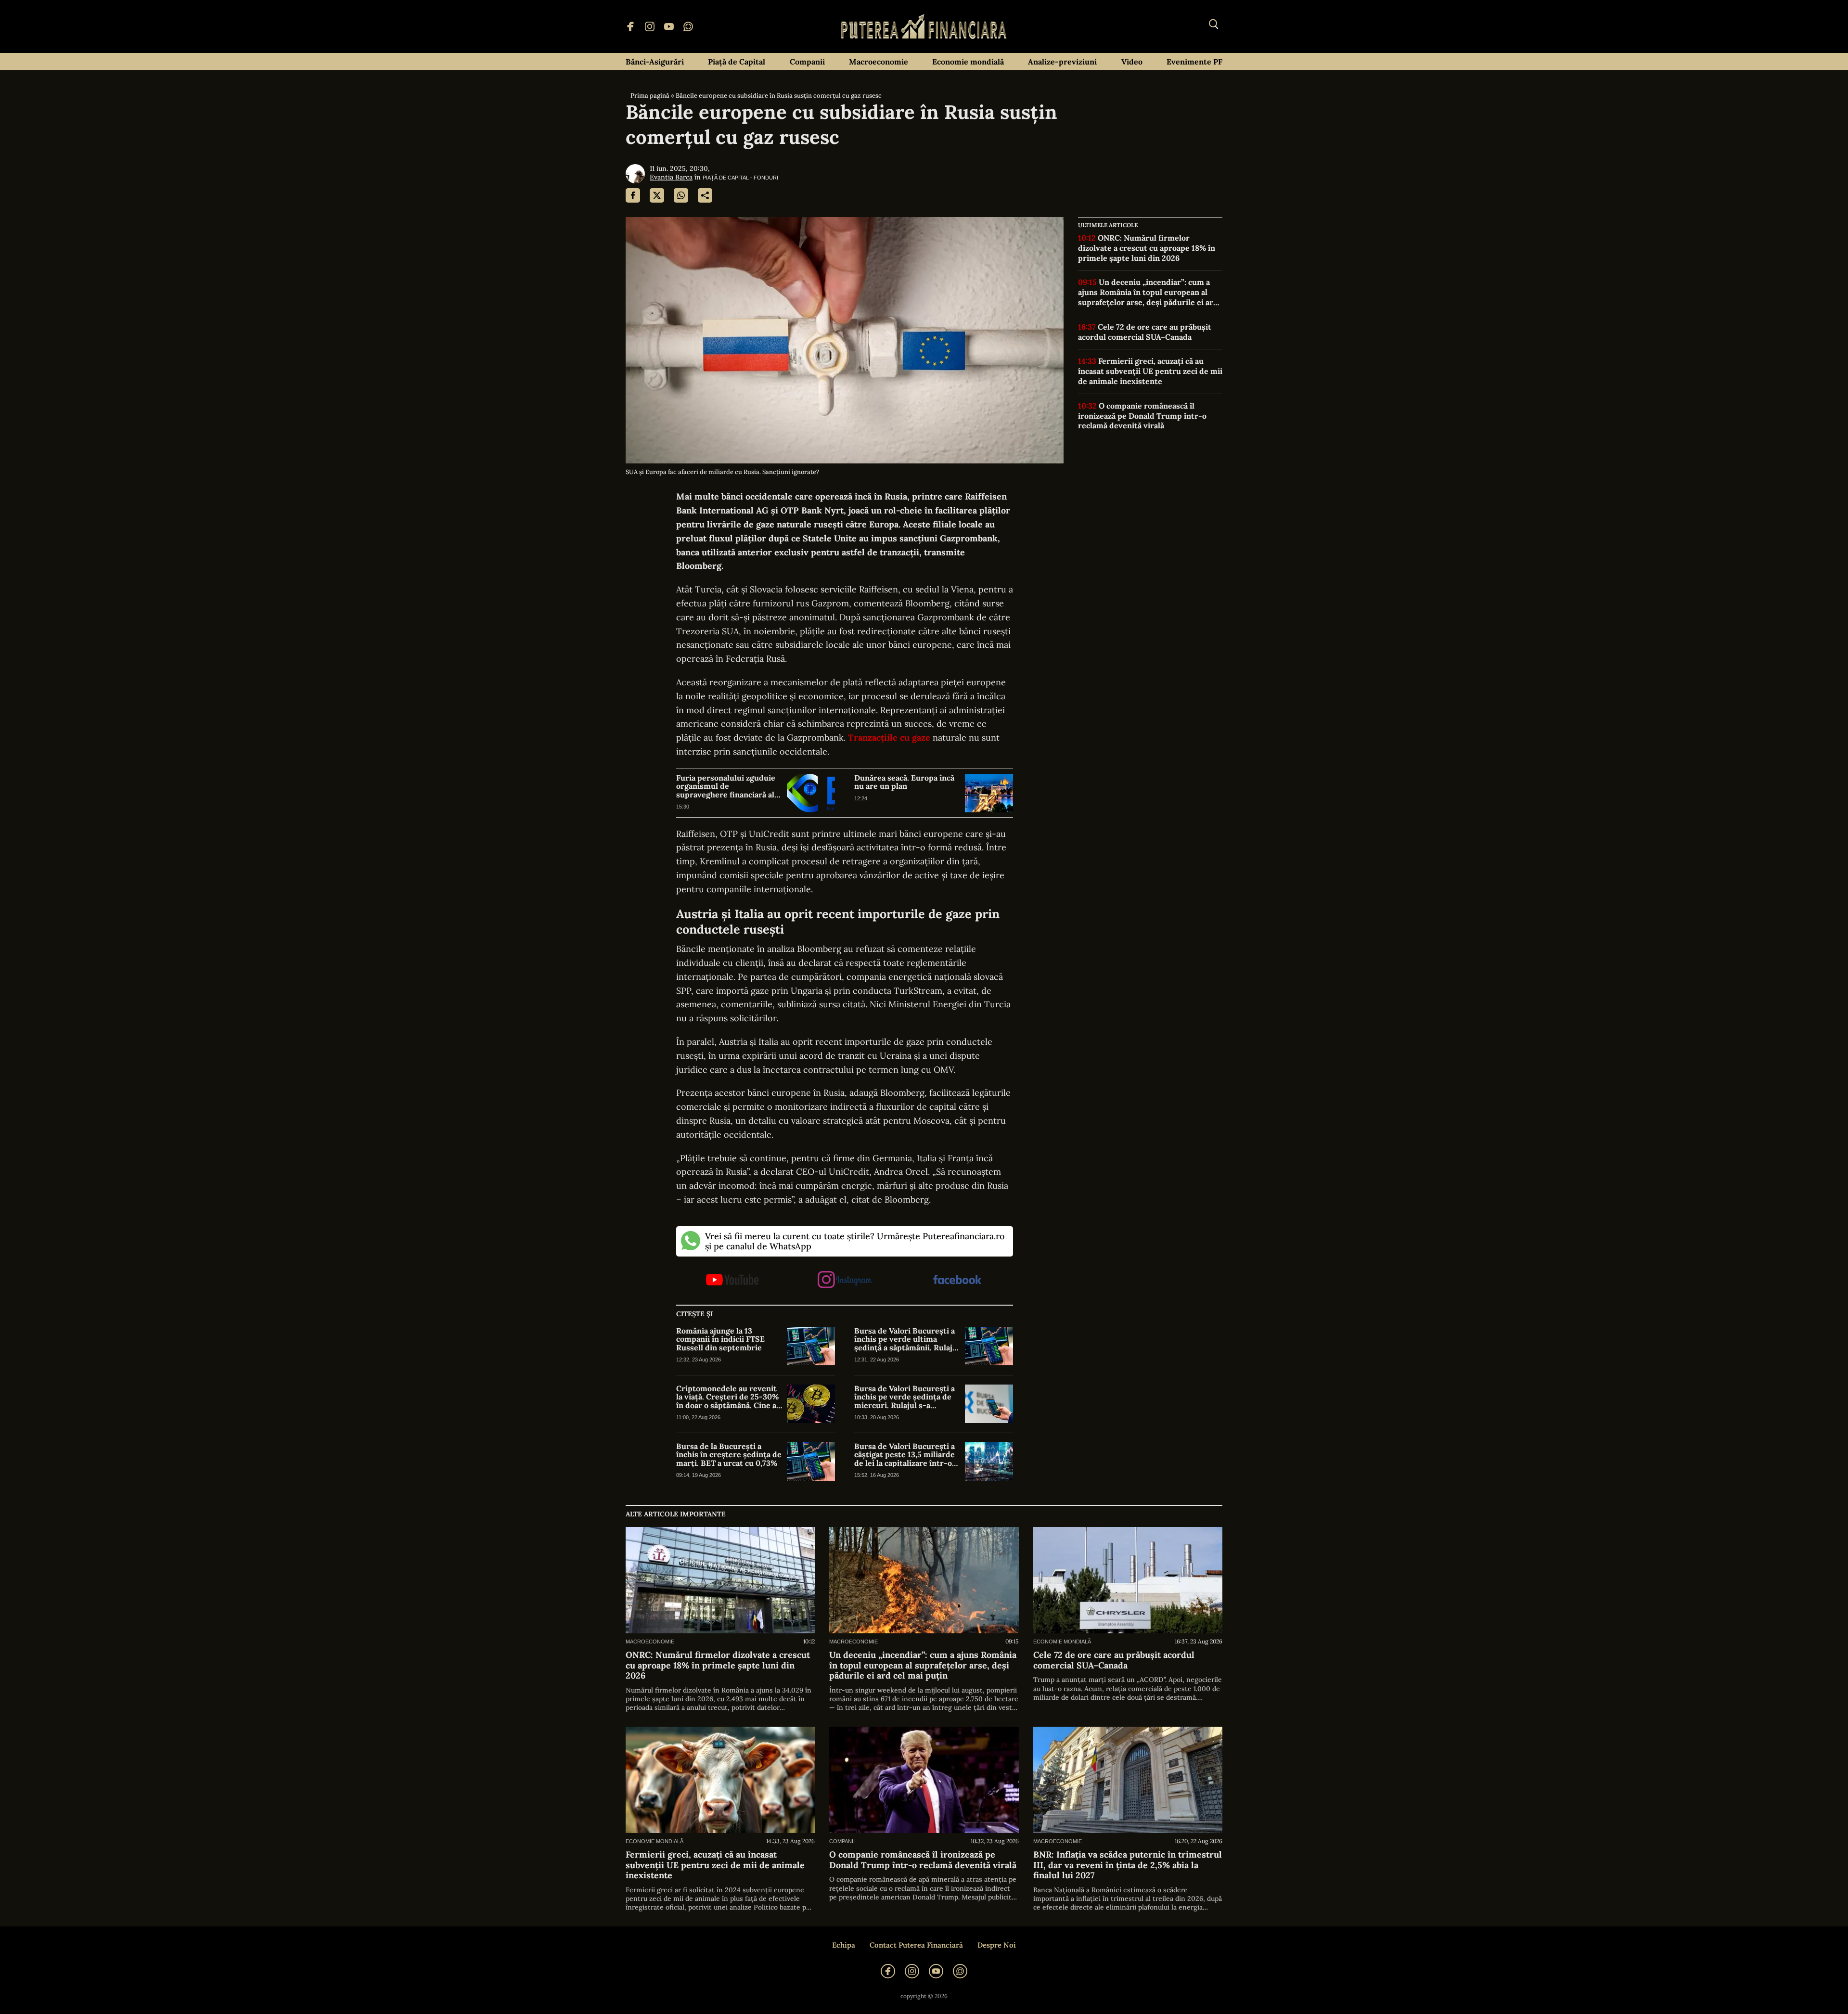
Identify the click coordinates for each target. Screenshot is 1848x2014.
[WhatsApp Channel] (688, 26)
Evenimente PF (1194, 62)
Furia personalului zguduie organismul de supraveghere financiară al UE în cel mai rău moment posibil (726, 787)
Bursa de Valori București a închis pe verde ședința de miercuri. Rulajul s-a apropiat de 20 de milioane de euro (905, 1397)
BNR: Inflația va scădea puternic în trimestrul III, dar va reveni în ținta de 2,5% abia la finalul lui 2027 (1128, 1865)
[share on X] (657, 195)
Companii (807, 62)
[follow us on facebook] (957, 1280)
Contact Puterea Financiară (916, 1945)
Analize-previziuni (1062, 62)
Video (1132, 62)
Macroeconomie (879, 62)
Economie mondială (968, 62)
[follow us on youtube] (732, 1281)
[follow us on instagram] (844, 1280)
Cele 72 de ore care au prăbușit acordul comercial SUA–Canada (1145, 332)
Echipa (844, 1945)
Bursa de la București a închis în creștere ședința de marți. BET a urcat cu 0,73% (729, 1455)
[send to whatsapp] (681, 195)
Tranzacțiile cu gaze (889, 738)
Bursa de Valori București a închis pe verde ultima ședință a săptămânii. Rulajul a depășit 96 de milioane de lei (907, 1340)
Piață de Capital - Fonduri (740, 178)
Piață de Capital (737, 62)
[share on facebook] (633, 195)
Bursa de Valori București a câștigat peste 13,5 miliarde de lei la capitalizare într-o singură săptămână (905, 1455)
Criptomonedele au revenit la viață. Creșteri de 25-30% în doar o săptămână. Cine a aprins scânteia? (727, 1397)
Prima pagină (650, 96)
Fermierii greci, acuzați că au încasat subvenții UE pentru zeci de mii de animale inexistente (1150, 371)
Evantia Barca (671, 177)
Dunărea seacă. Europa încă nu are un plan (904, 782)
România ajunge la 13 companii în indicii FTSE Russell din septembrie (720, 1340)
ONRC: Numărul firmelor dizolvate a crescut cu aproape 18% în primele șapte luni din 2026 (1147, 248)
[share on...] (705, 195)
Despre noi (997, 1945)
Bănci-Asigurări (655, 62)
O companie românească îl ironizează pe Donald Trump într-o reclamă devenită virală (1142, 416)
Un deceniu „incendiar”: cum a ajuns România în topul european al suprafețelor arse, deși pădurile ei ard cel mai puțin (1148, 292)
